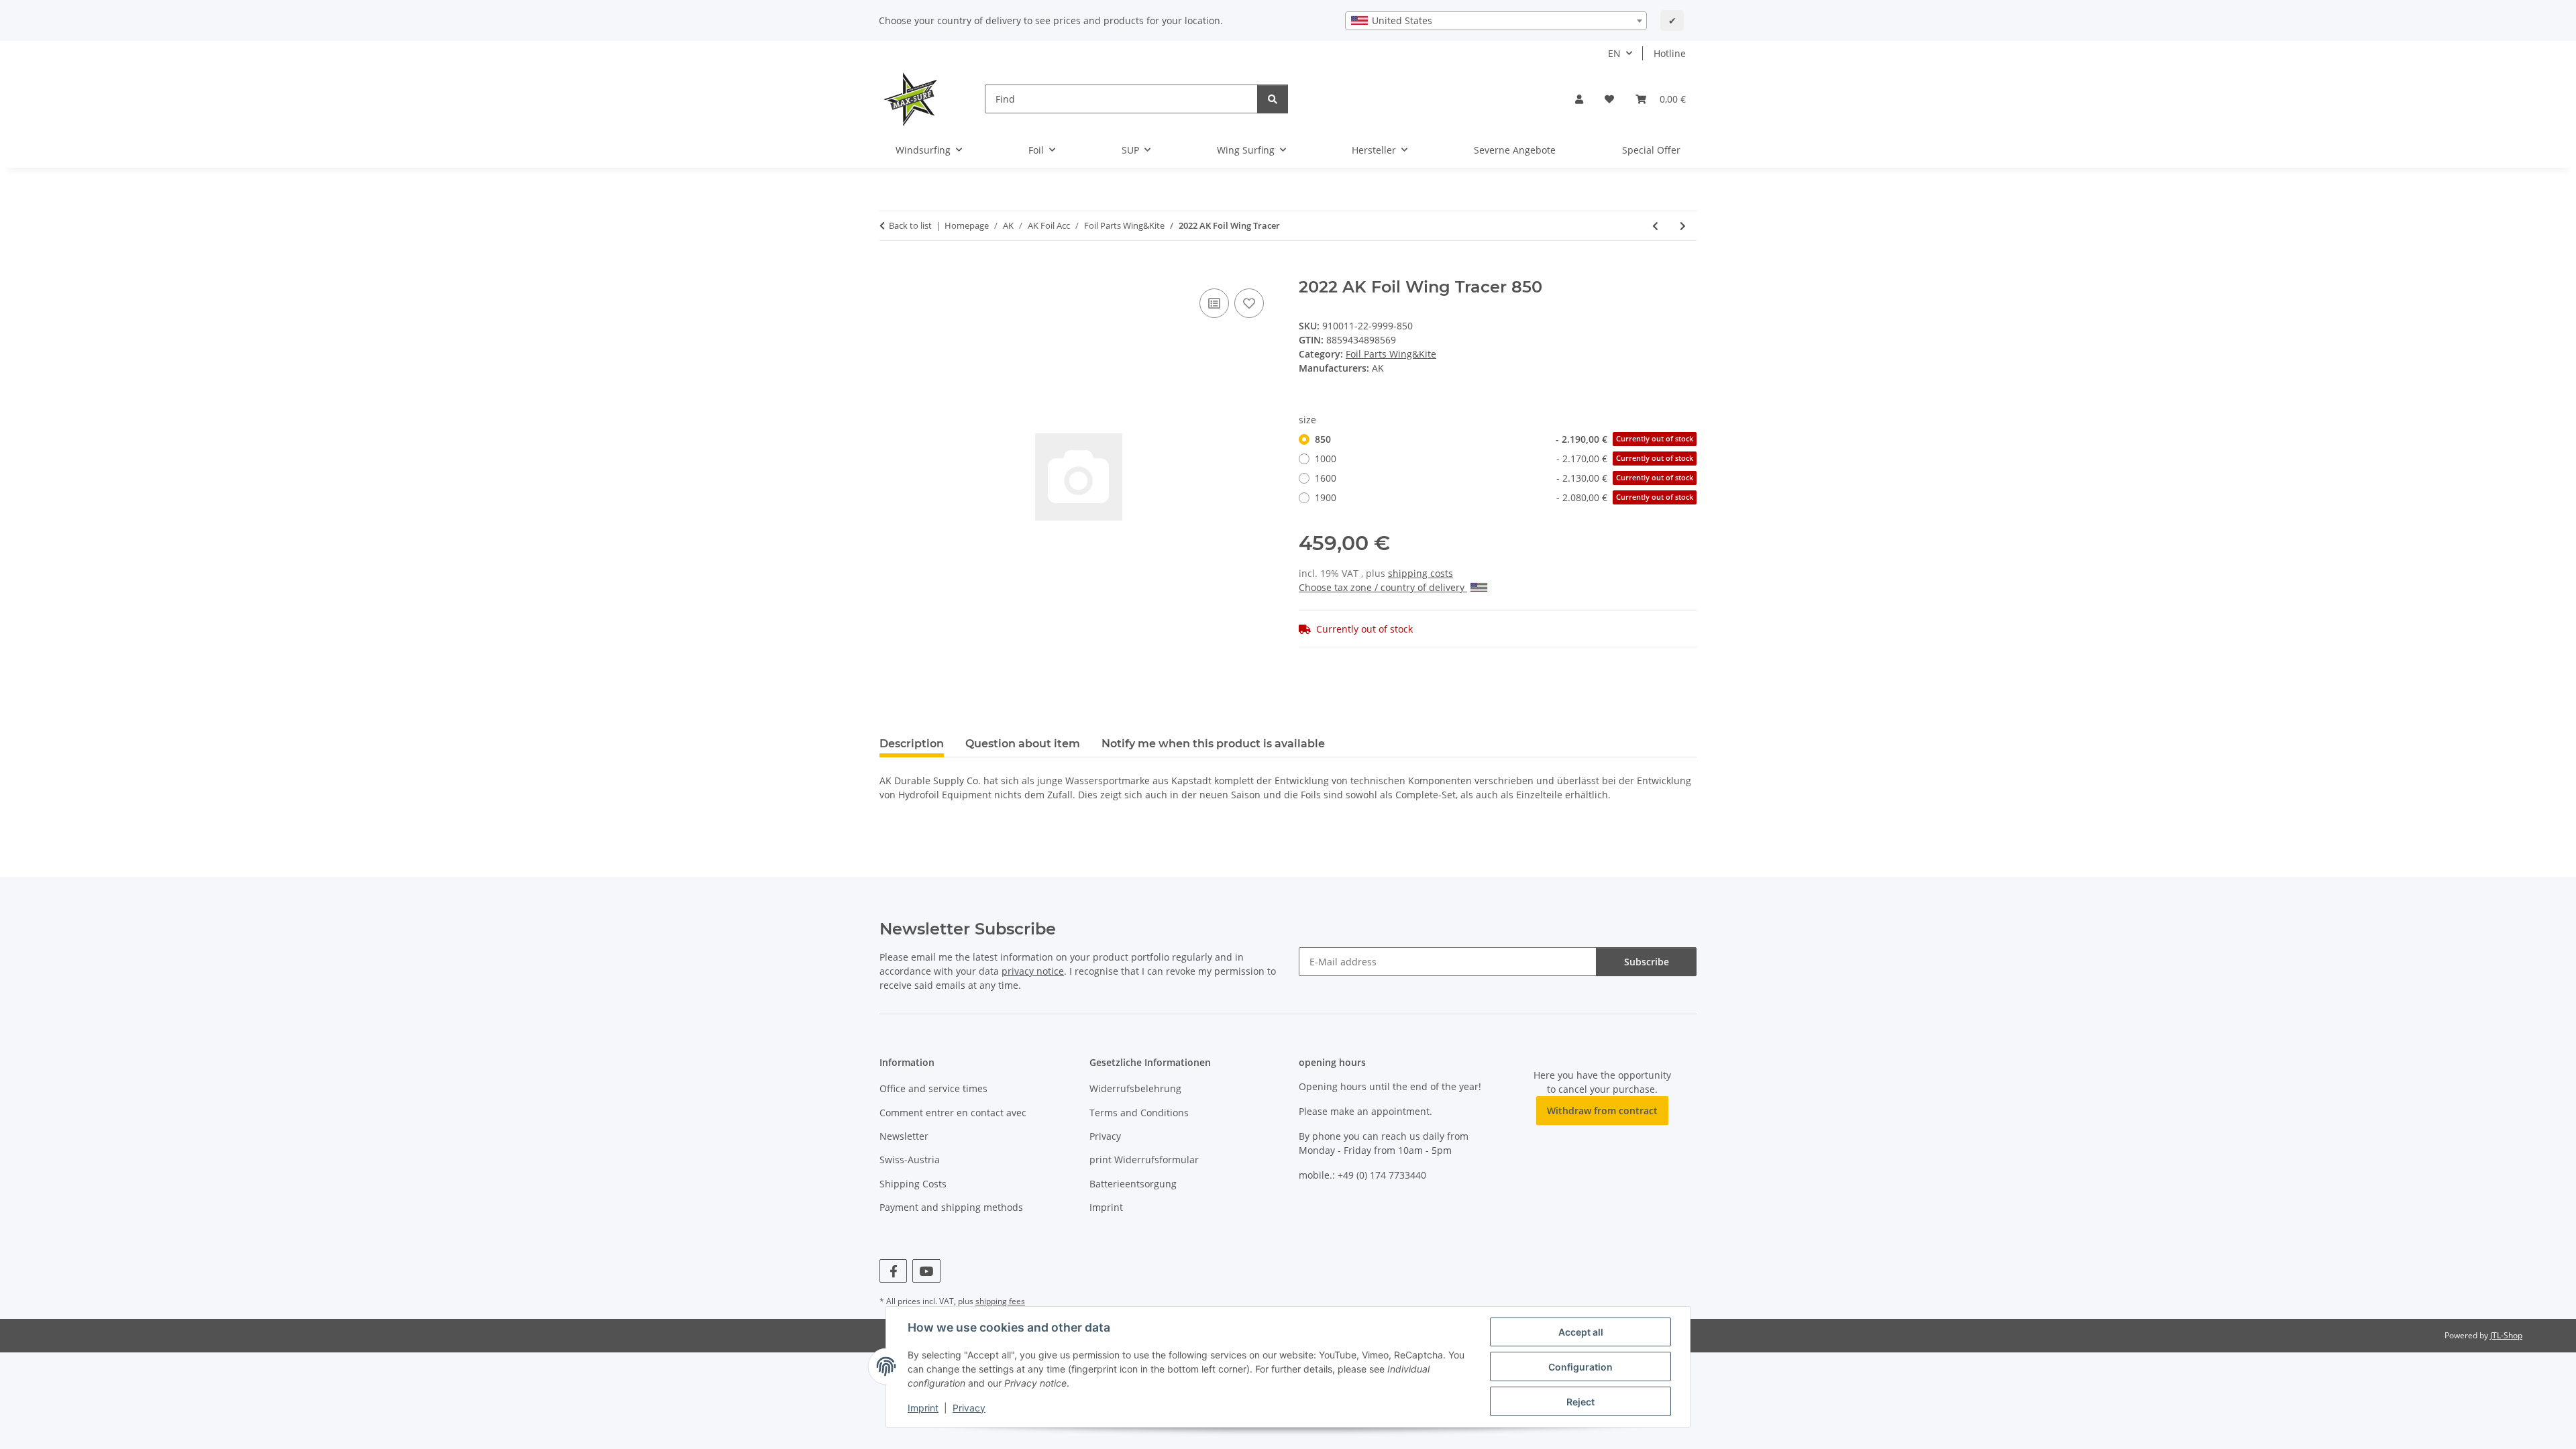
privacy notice (1033, 971)
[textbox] (1496, 21)
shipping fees (1000, 1301)
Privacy (969, 1408)
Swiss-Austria (910, 1160)
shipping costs (1420, 573)
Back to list (910, 225)
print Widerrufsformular (1144, 1160)
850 (1504, 439)
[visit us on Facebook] (893, 1271)
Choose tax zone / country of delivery (1383, 587)
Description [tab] (912, 744)
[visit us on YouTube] (926, 1271)
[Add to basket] (890, 270)
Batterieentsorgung (1133, 1184)
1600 (1504, 478)
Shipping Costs (913, 1184)
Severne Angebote (1515, 150)
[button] (1579, 99)
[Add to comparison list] (1214, 303)
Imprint (923, 1408)
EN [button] (1614, 53)
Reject (1580, 1402)
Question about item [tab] (1023, 744)
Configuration (1580, 1367)
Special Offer (1651, 150)
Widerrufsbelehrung (1135, 1088)
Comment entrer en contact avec (953, 1113)
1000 (1504, 459)
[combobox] (1496, 21)
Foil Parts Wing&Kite (1391, 354)
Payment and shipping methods (951, 1207)
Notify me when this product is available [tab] (1213, 744)
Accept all (1581, 1332)
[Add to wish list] (1249, 303)
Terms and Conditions (1139, 1113)
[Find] (1273, 99)
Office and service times (933, 1088)
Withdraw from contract (1602, 1111)
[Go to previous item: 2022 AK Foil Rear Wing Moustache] (1655, 226)
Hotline (1670, 53)
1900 (1504, 497)
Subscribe (1647, 962)
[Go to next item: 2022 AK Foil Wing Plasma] (1683, 226)
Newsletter (904, 1136)
